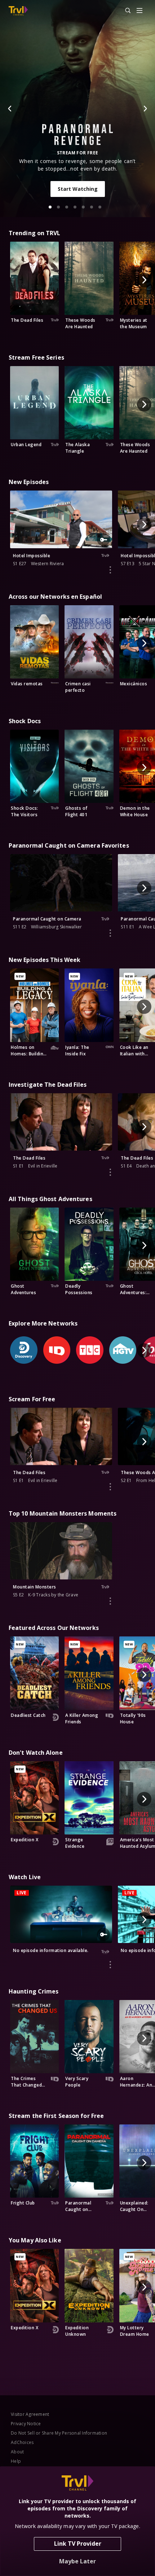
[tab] (50, 207)
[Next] (145, 109)
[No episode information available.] (110, 1965)
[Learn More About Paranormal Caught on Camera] (110, 933)
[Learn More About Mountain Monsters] (110, 1601)
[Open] (139, 11)
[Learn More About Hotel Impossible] (110, 570)
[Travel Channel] (18, 11)
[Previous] (10, 109)
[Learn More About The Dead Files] (110, 1172)
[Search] (125, 11)
